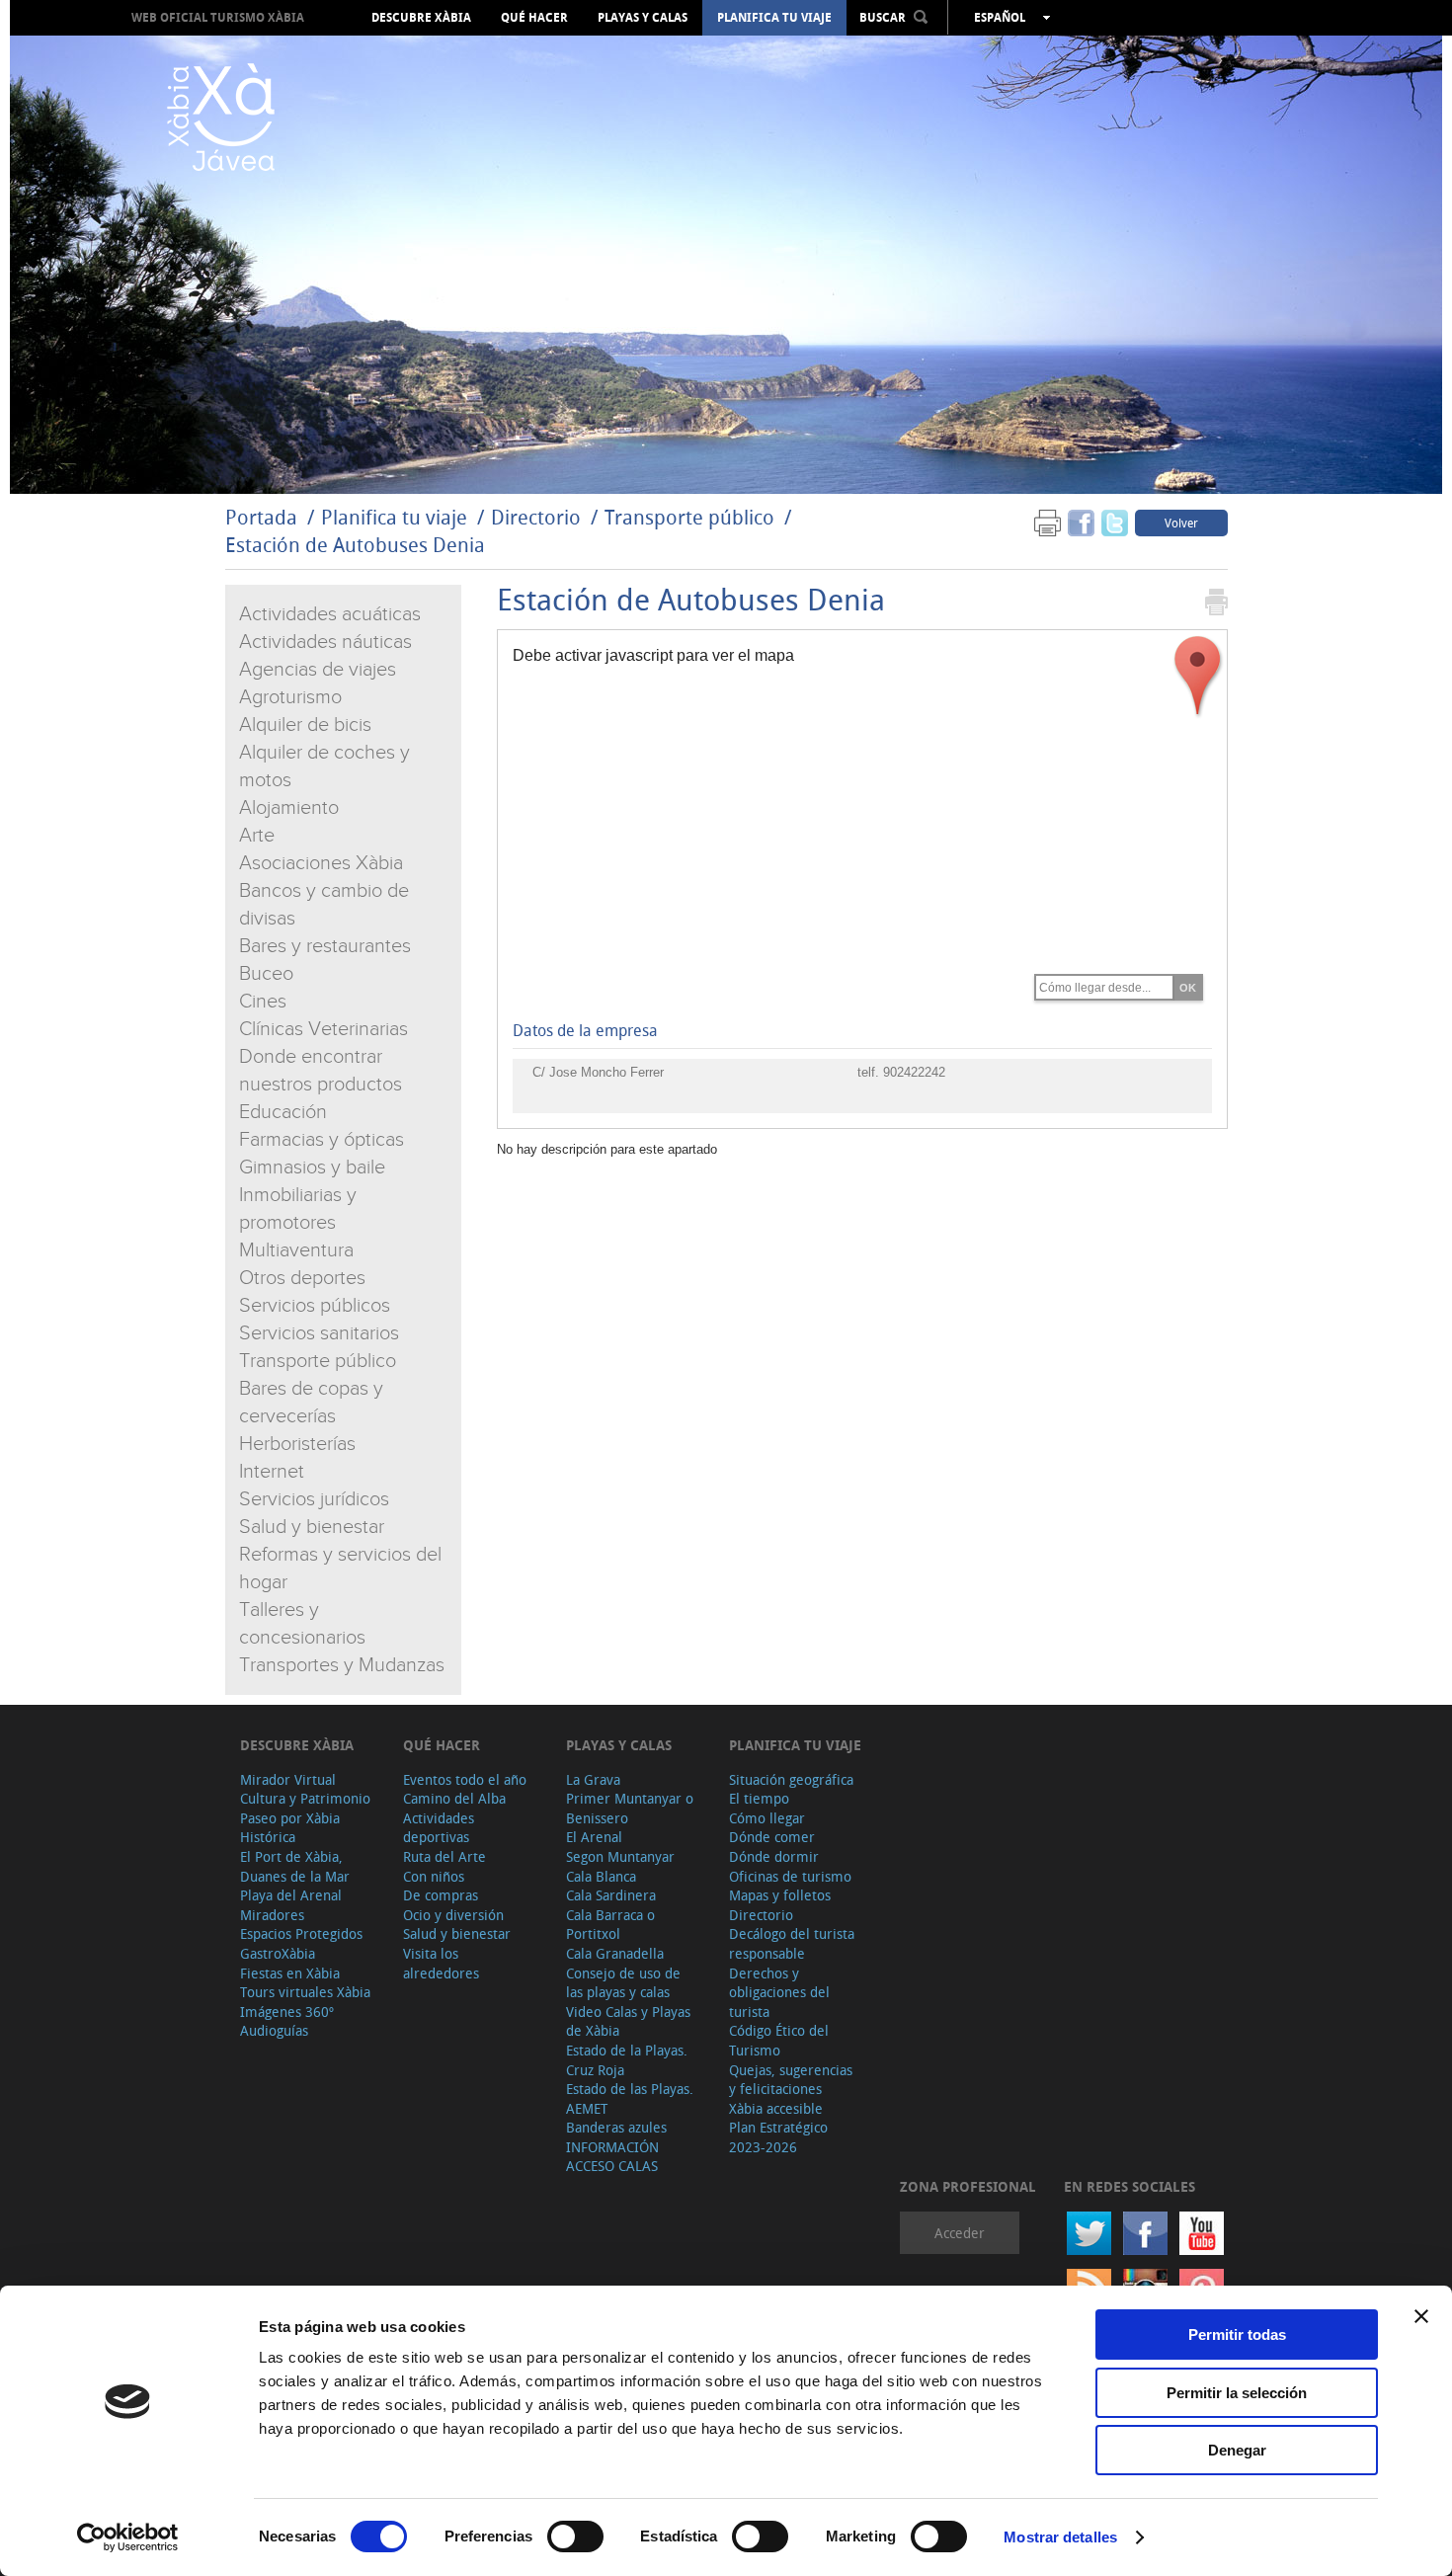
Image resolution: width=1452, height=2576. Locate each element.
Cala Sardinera (611, 1895)
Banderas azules (616, 2127)
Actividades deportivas (439, 1828)
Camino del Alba (454, 1798)
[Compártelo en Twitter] (1115, 522)
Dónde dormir (774, 1856)
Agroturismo (290, 697)
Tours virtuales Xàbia (305, 1992)
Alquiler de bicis (305, 725)
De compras (441, 1895)
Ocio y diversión (453, 1915)
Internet (272, 1472)
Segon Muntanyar (620, 1856)
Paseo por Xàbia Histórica (290, 1828)
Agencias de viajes (318, 670)
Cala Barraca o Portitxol (610, 1925)
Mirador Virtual (288, 1779)
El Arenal (594, 1837)
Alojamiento (289, 808)
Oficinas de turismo (790, 1876)
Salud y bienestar (312, 1527)
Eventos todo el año (465, 1779)
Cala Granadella (615, 1953)
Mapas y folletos (780, 1895)
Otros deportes (302, 1278)
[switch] (575, 2536)
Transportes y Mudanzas (342, 1665)
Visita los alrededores (441, 1963)
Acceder (960, 2233)
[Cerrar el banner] (1421, 2316)
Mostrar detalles (1060, 2537)
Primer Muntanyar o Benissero (630, 1808)
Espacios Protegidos (301, 1933)
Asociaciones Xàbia (321, 863)
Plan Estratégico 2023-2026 (778, 2137)
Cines (263, 1002)
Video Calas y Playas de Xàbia (628, 2021)
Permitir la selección (1237, 2393)
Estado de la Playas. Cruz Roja (627, 2060)
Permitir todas (1237, 2334)
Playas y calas (643, 18)
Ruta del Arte (444, 1856)
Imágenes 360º (287, 2012)
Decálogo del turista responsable (792, 1943)
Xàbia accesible (776, 2108)
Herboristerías (297, 1444)
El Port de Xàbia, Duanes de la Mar (295, 1866)
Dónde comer (772, 1837)
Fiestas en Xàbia (290, 1973)
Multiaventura (296, 1250)
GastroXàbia (278, 1953)
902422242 (914, 1072)
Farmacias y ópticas (322, 1140)
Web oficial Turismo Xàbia (218, 17)
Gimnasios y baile (312, 1167)
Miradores (272, 1915)
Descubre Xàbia (421, 18)
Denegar (1237, 2450)
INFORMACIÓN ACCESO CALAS (612, 2157)
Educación (283, 1112)
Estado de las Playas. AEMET (630, 2098)
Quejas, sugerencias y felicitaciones (791, 2080)
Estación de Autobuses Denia (355, 545)
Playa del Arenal (291, 1895)
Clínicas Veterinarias (323, 1029)
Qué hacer (534, 18)
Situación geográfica (791, 1779)
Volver (1181, 523)
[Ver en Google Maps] (1198, 676)
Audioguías (274, 2030)
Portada (261, 517)
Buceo (266, 974)
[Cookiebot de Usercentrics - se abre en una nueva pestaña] (128, 2537)
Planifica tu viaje (774, 18)
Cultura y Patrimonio (305, 1798)
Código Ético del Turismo (779, 2040)
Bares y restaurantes (325, 946)
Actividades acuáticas (330, 614)
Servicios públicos (315, 1306)
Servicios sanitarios (319, 1333)
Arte (257, 836)
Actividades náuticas (325, 642)
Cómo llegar (767, 1818)
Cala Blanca (601, 1876)
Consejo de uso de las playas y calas (623, 1983)
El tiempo (759, 1798)
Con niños (434, 1876)
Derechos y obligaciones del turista (779, 1992)
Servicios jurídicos (314, 1499)
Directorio (538, 517)
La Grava (593, 1779)
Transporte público (689, 517)
